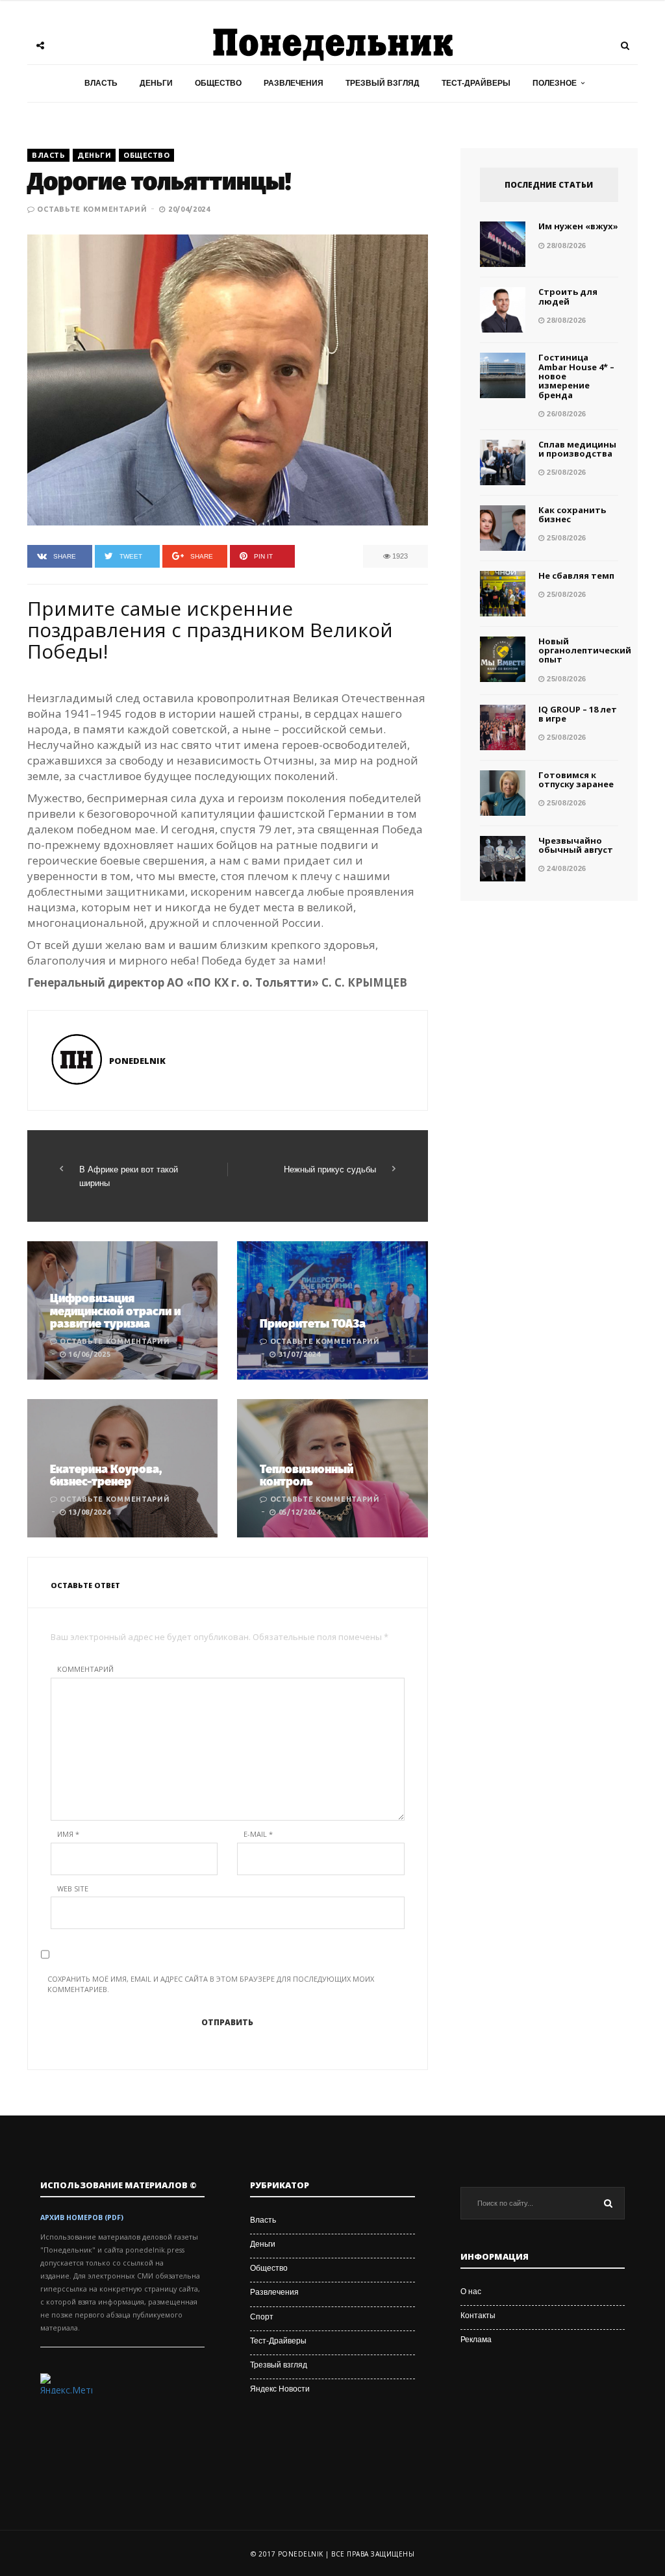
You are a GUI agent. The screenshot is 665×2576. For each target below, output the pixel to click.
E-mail (258, 1834)
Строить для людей (568, 296)
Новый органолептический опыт (585, 650)
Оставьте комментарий (92, 209)
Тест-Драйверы (476, 83)
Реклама (476, 2340)
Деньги (156, 83)
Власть (101, 83)
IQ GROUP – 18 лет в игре (578, 714)
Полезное (555, 83)
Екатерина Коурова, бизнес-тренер (106, 1476)
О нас (471, 2292)
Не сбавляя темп (576, 575)
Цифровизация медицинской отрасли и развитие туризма (115, 1311)
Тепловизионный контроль (307, 1476)
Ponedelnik (137, 1061)
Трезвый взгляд (383, 83)
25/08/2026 (565, 472)
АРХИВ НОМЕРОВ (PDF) (82, 2217)
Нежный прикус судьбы (330, 1169)
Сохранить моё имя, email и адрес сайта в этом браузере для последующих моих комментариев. (211, 1984)
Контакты (478, 2316)
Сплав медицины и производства (577, 449)
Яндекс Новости (280, 2389)
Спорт (262, 2317)
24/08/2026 (565, 868)
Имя (68, 1834)
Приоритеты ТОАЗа (313, 1324)
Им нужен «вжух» (578, 226)
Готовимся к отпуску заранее (576, 779)
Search (609, 2203)
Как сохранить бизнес (572, 514)
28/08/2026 (565, 246)
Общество (218, 83)
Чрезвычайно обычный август (576, 845)
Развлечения (294, 83)
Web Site (73, 1888)
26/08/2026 (565, 414)
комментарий (85, 1669)
